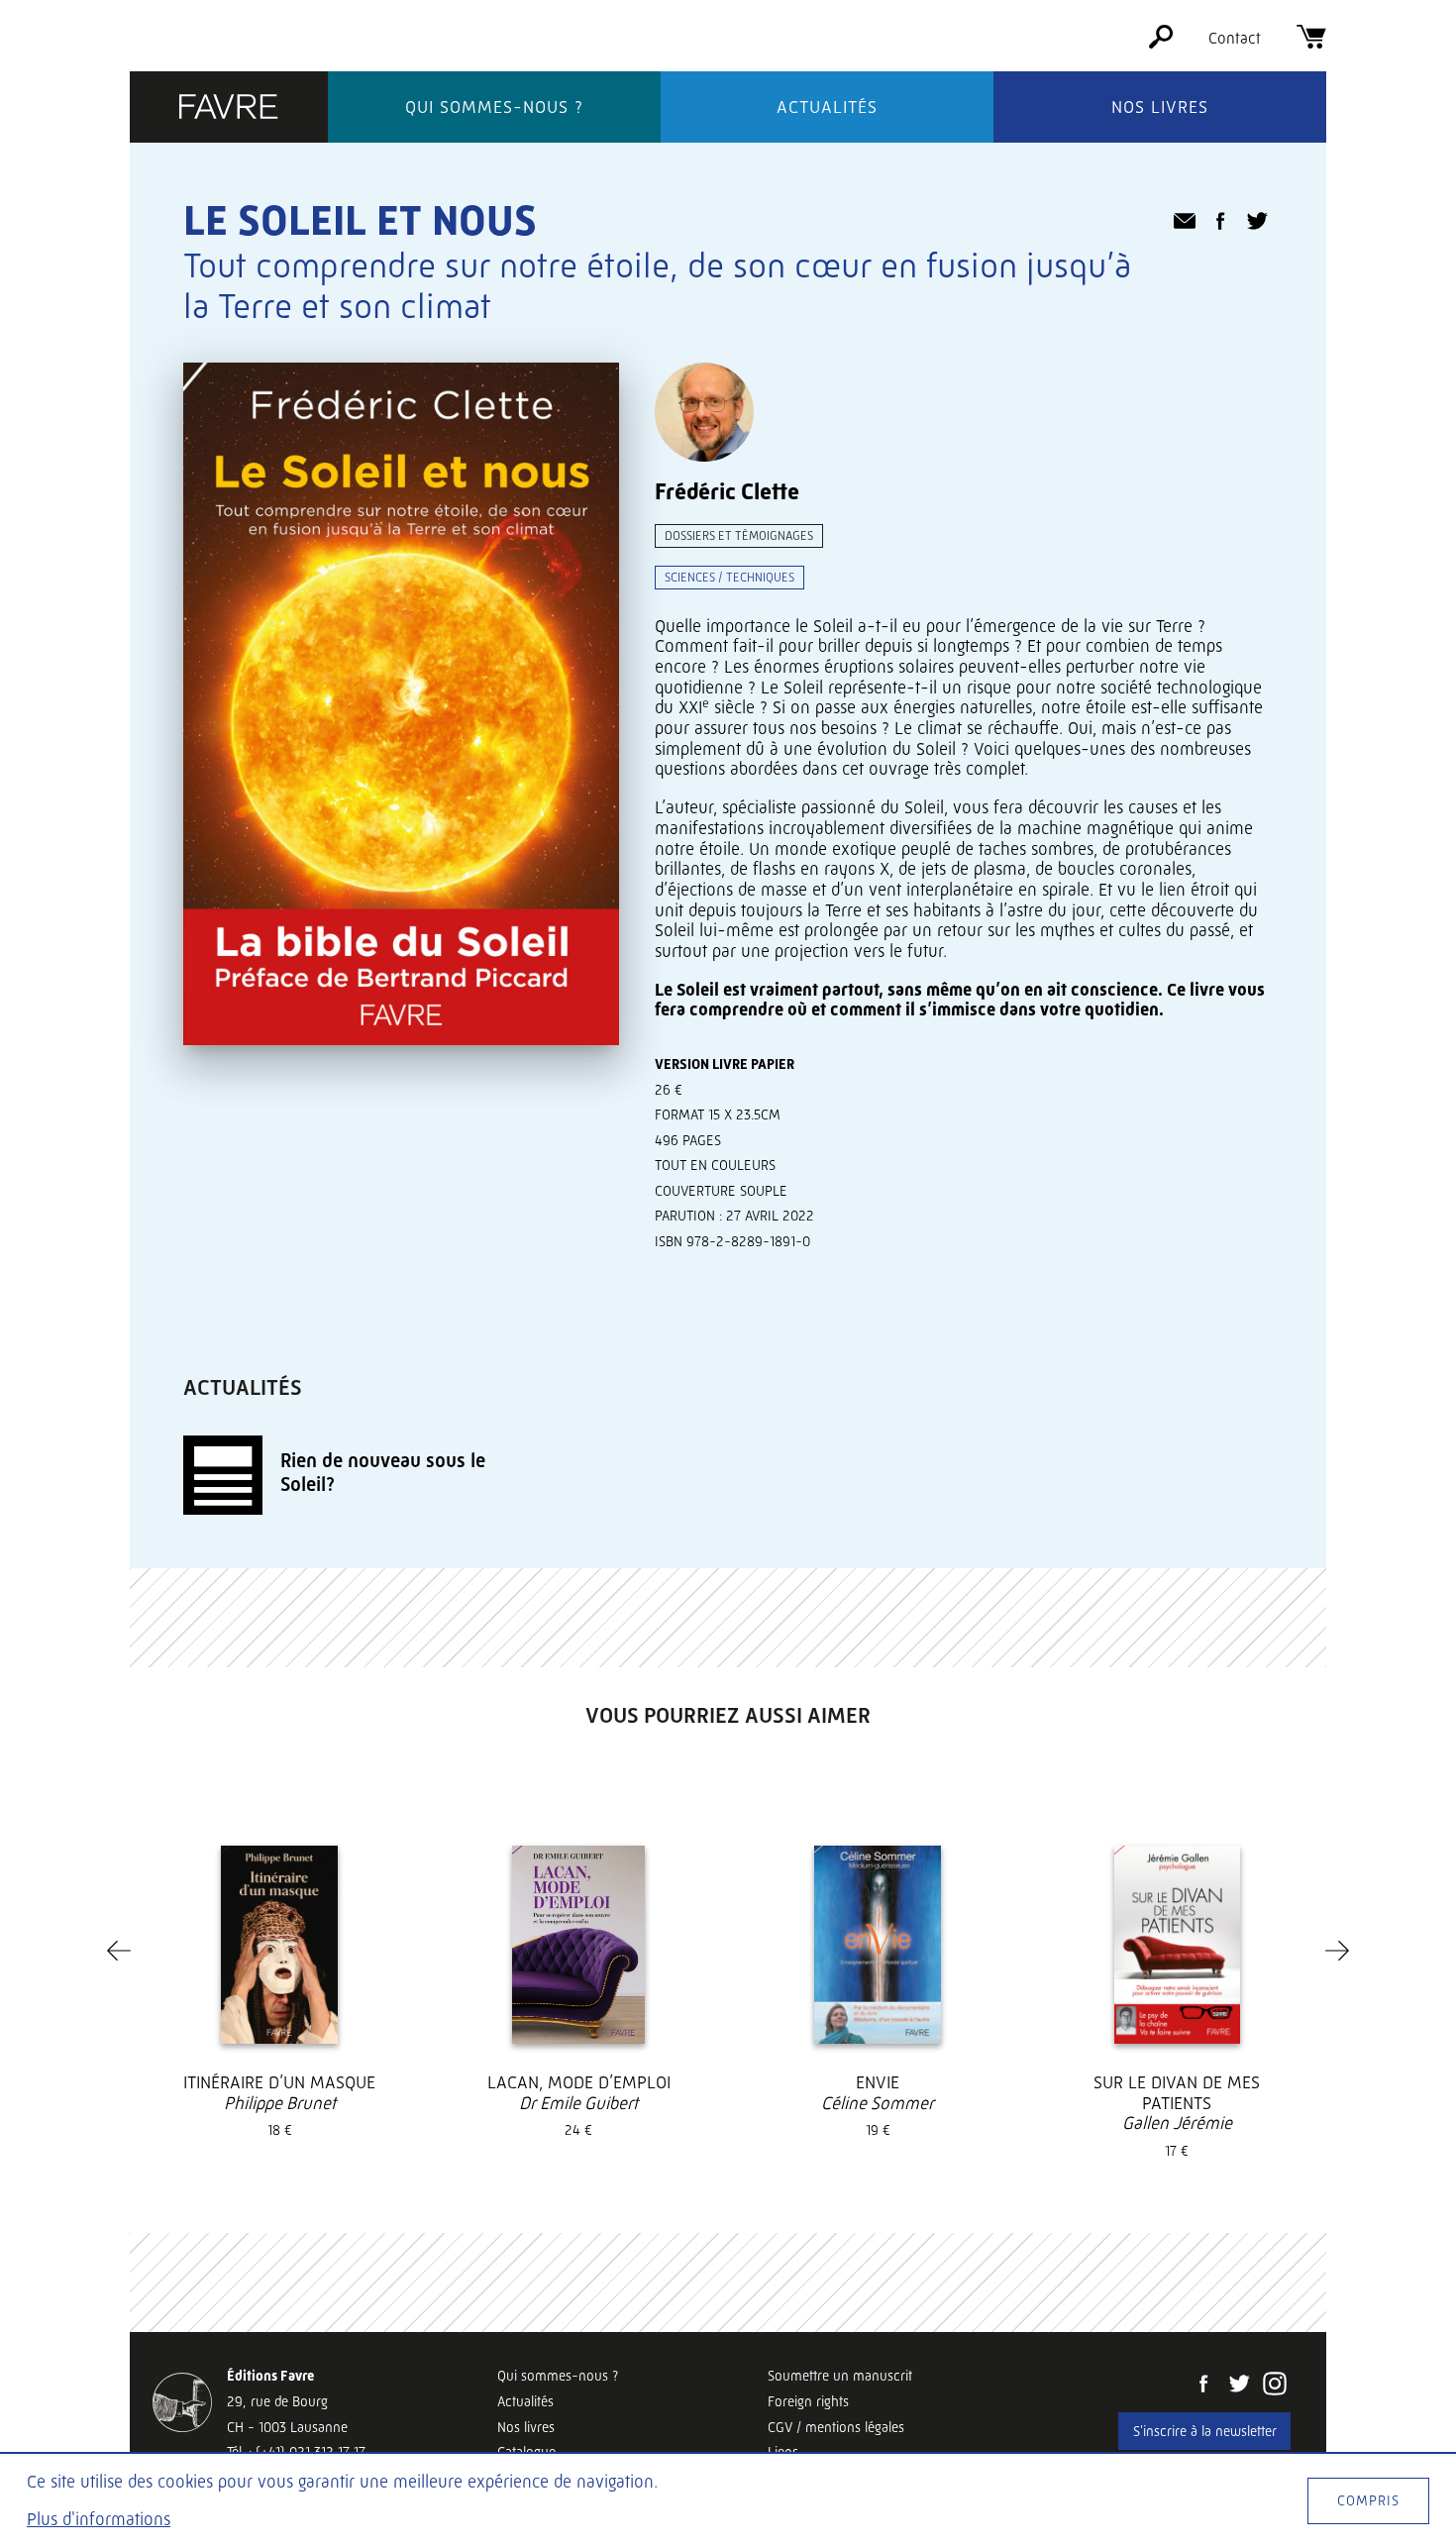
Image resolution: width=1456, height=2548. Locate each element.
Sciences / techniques (729, 577)
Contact (1235, 38)
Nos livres (1160, 107)
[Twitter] (1239, 2386)
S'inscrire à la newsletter (1205, 2431)
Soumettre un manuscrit (840, 2376)
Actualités (827, 107)
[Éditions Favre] (229, 108)
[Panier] (1311, 43)
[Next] (1337, 1951)
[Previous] (119, 1951)
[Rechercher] (1161, 43)
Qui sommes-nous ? (494, 107)
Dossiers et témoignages (739, 535)
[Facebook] (1203, 2386)
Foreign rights (808, 2401)
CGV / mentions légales (836, 2427)
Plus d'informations (99, 2519)
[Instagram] (1275, 2386)
